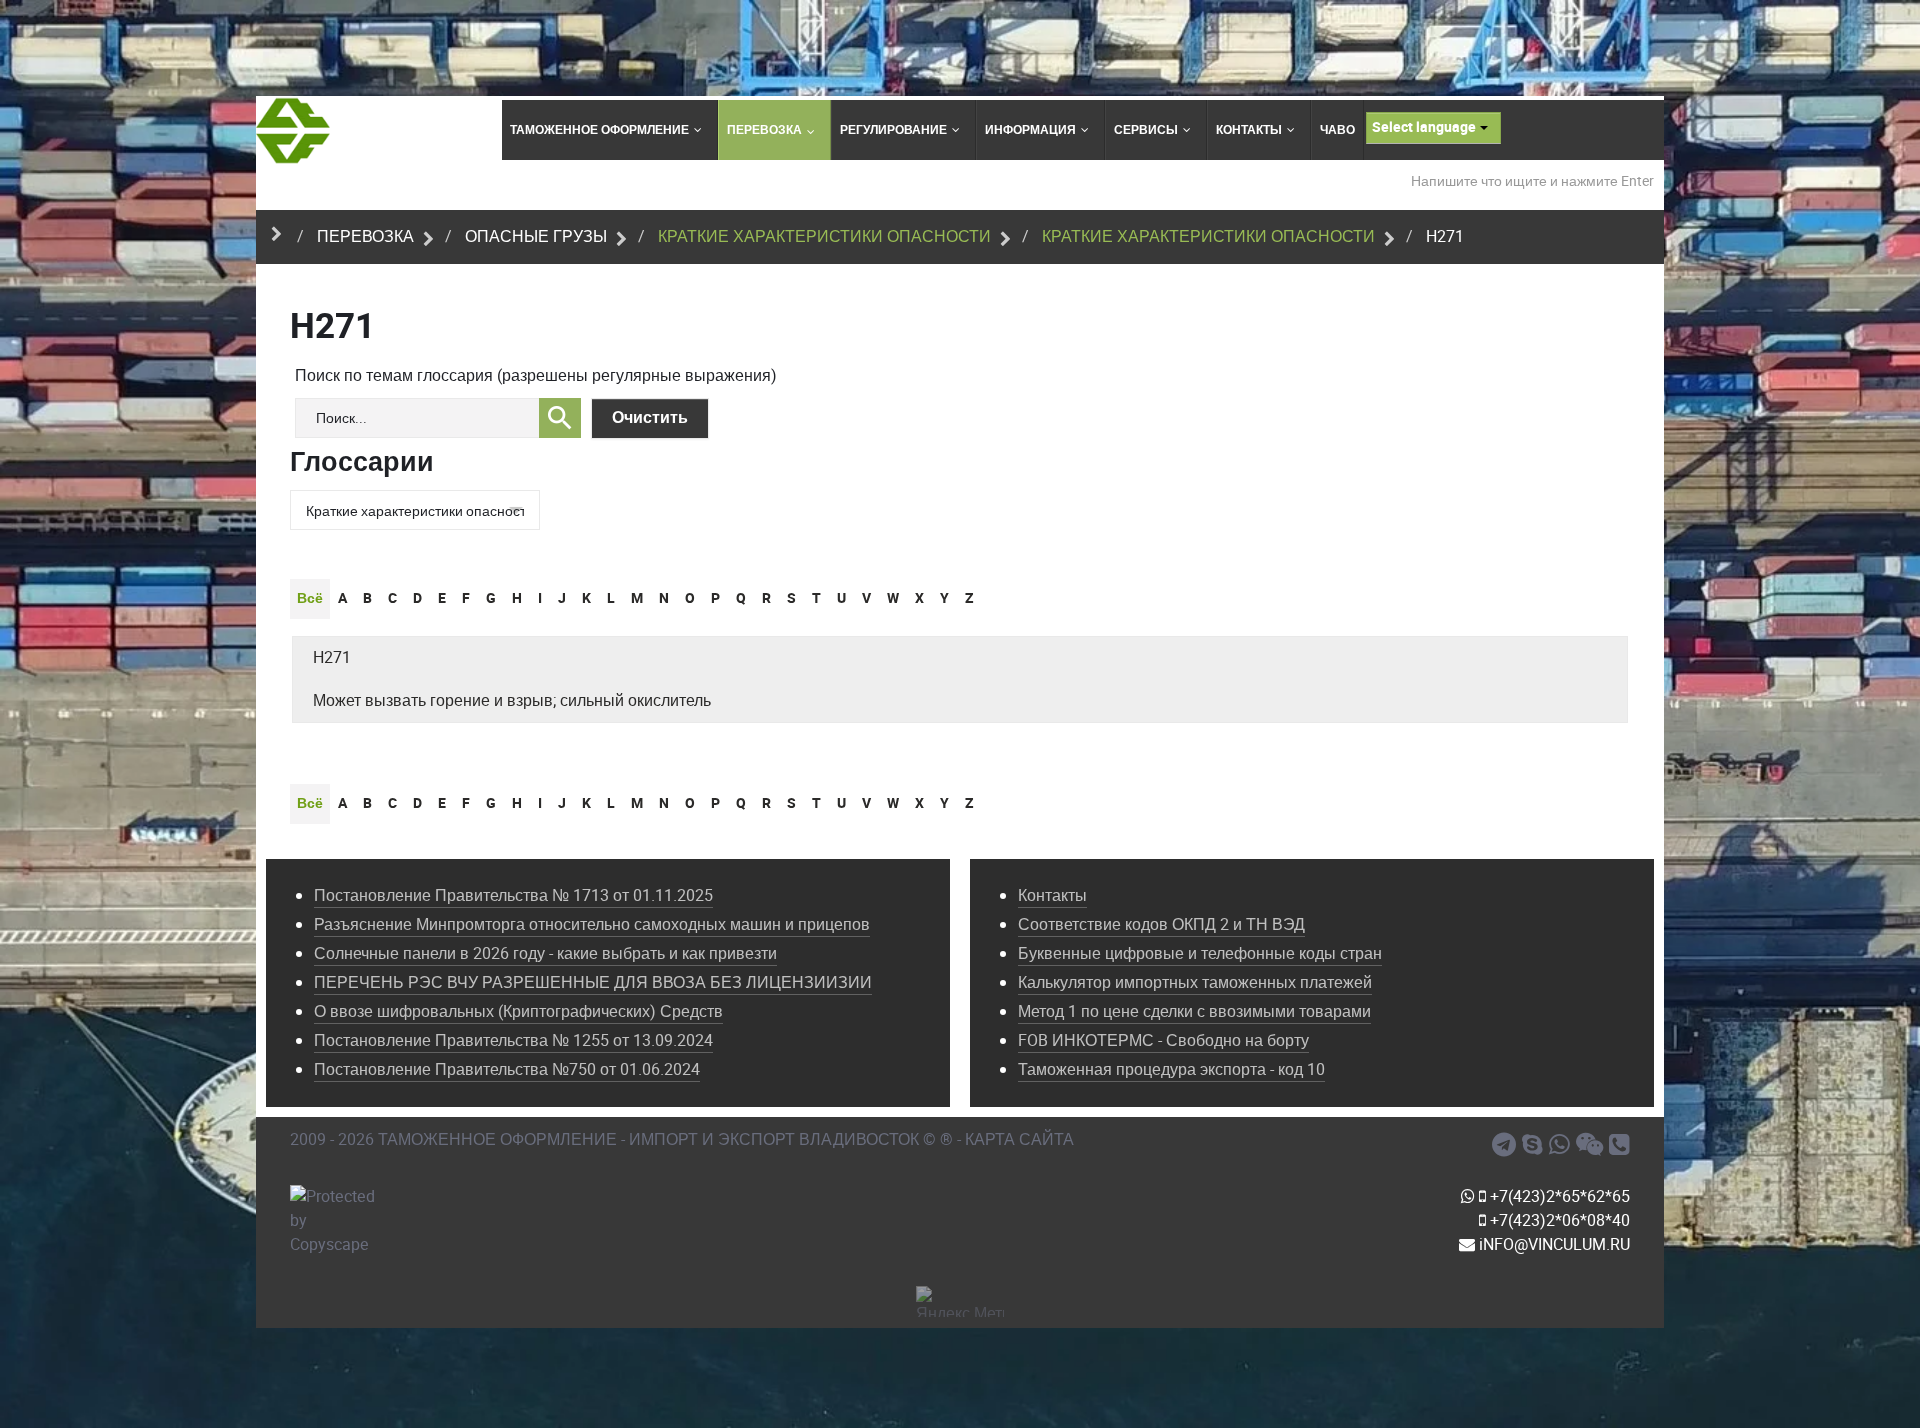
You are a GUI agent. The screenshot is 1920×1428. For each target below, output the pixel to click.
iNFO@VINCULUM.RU (1552, 1244)
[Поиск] (560, 418)
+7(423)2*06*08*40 (1558, 1220)
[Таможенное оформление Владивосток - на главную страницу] (293, 130)
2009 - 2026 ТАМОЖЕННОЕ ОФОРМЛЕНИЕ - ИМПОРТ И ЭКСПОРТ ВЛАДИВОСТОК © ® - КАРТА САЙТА (682, 1139)
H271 (332, 657)
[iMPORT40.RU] (1535, 1145)
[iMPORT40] (1507, 1145)
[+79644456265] (1562, 1145)
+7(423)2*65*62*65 (1558, 1196)
